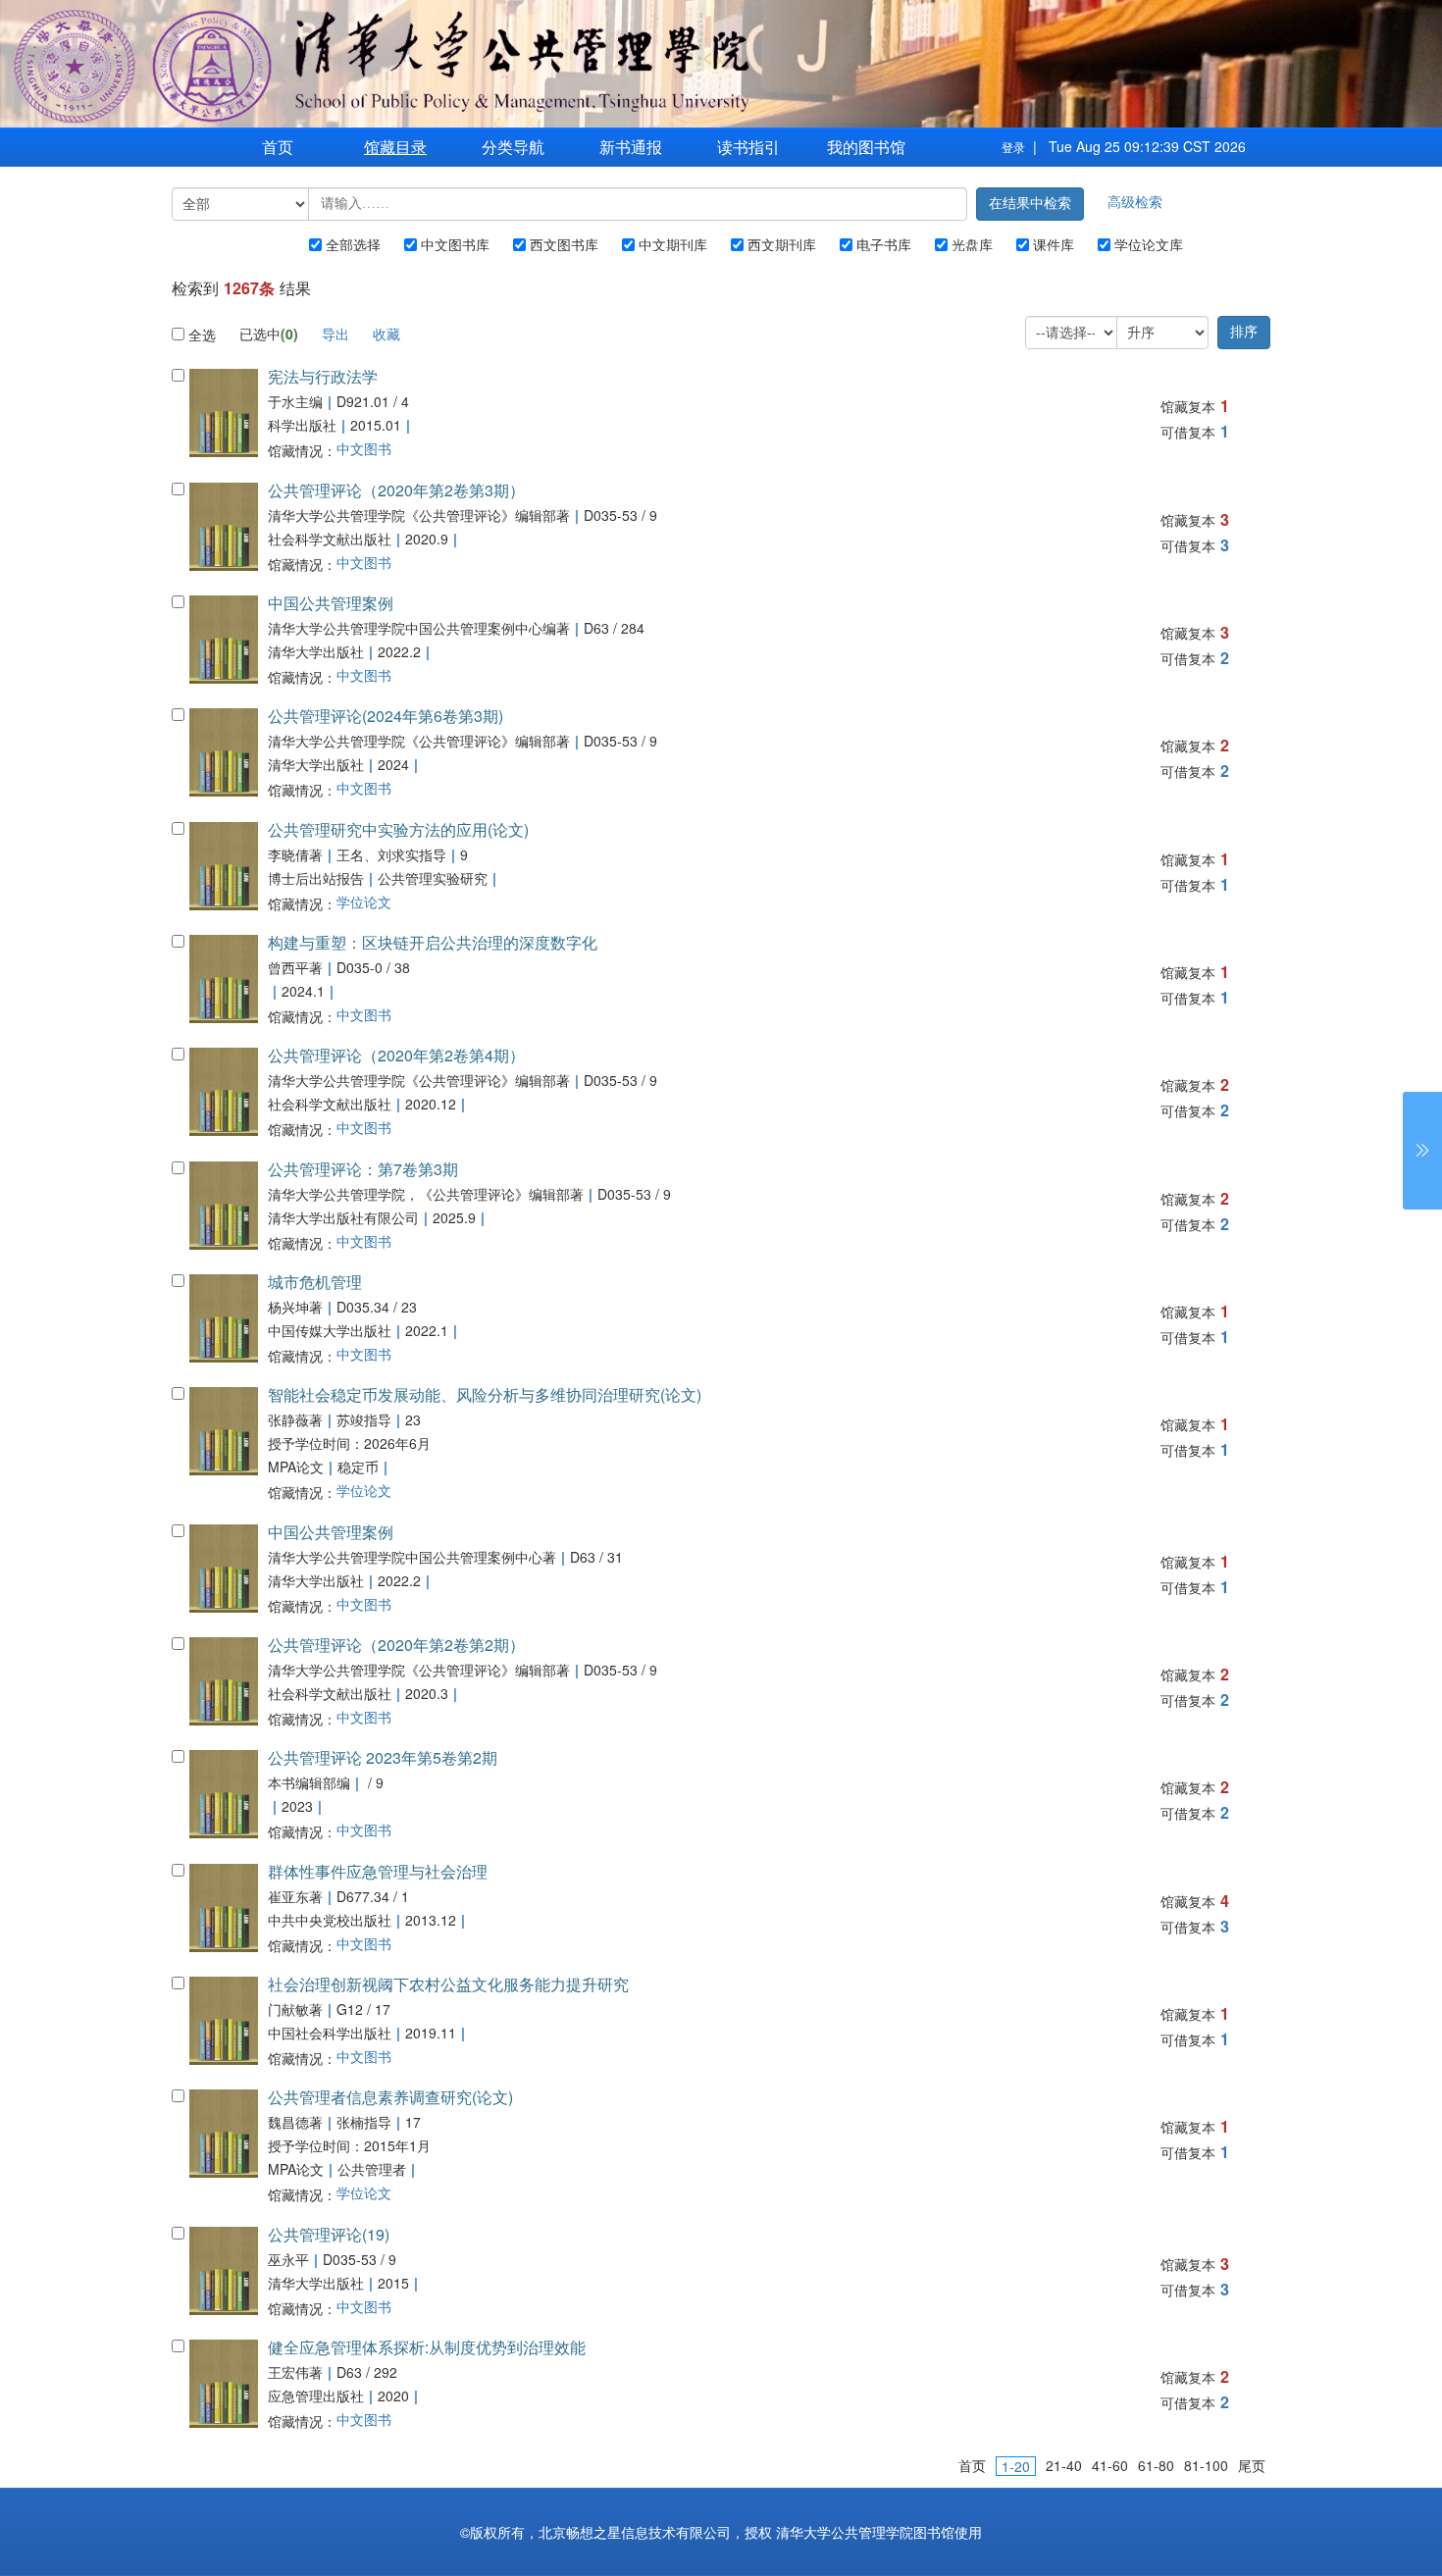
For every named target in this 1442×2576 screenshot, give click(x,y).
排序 (1244, 332)
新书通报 (631, 147)
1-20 (1016, 2466)
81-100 (1206, 2465)
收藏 (386, 334)
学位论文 (330, 902)
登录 (1013, 147)
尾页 (1252, 2465)
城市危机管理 (315, 1282)
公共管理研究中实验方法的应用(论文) (398, 829)
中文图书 (330, 449)
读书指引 (748, 147)
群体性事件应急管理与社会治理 (378, 1871)
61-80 (1156, 2465)
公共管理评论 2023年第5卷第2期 (383, 1757)
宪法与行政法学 (323, 376)
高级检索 (1135, 201)
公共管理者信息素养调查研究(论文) (390, 2097)
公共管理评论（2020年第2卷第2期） (396, 1645)
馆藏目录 (395, 147)
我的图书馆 (866, 147)
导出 (335, 334)
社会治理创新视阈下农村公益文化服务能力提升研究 (448, 1984)
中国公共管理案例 (331, 603)
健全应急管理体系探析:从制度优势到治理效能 (427, 2347)
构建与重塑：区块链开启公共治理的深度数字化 (433, 942)
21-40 (1064, 2465)
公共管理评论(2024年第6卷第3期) (386, 716)
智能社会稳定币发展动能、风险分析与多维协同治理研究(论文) (485, 1394)
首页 (278, 147)
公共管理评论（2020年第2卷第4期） (396, 1055)
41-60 (1110, 2465)
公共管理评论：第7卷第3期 (363, 1169)
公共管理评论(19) (329, 2234)
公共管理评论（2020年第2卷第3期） (396, 490)
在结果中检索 (1030, 204)
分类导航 (513, 147)
